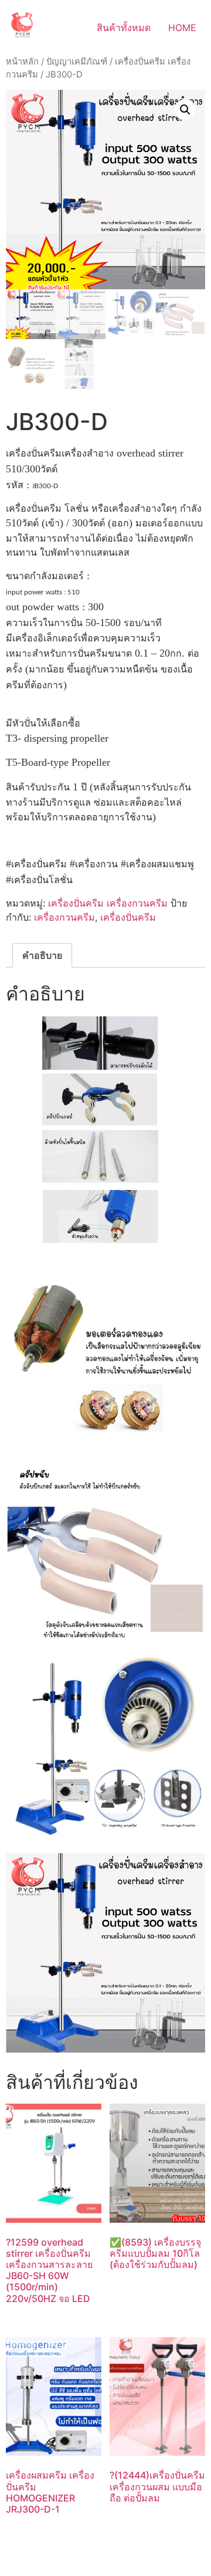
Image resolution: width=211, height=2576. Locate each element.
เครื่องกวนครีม (64, 917)
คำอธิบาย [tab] (42, 955)
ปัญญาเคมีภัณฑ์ (77, 62)
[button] (185, 110)
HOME (182, 28)
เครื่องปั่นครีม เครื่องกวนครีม (108, 903)
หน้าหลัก (22, 62)
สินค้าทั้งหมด (124, 28)
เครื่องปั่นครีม (128, 917)
